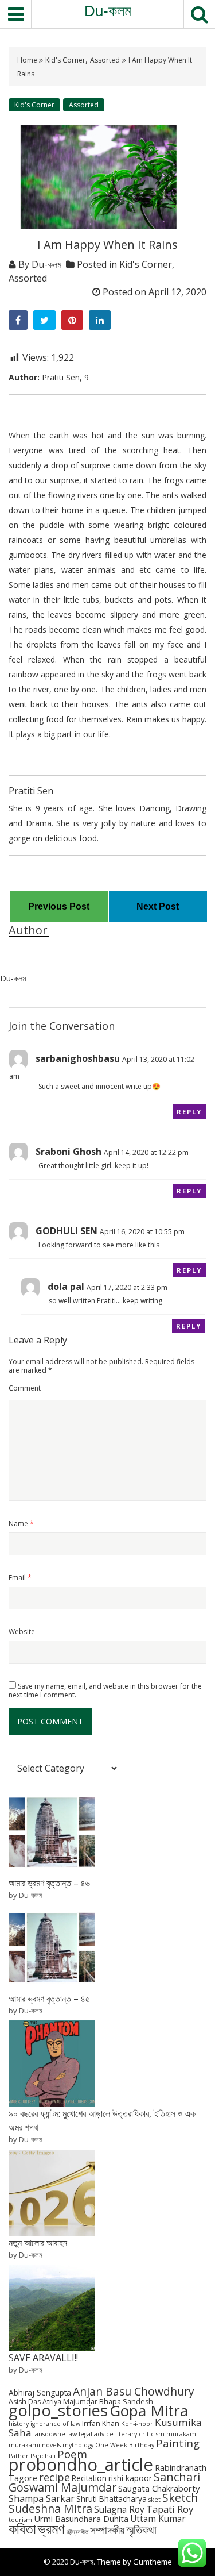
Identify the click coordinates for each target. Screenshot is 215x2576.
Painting (178, 2443)
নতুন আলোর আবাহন (38, 2243)
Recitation (89, 2478)
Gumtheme (153, 2562)
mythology (78, 2445)
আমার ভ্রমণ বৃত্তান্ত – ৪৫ (49, 1999)
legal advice (96, 2434)
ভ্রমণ (51, 2528)
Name (21, 1524)
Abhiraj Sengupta (40, 2392)
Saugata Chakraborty (159, 2488)
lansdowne (49, 2434)
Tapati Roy (170, 2509)
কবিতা (22, 2528)
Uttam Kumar (158, 2519)
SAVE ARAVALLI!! (43, 2358)
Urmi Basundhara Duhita (81, 2519)
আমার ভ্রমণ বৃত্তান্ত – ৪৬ (49, 1883)
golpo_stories (58, 2410)
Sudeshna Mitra (50, 2508)
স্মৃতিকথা (141, 2530)
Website (22, 1632)
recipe (54, 2477)
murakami (182, 2434)
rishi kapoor (130, 2478)
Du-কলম (108, 11)
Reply (189, 1112)
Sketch (180, 2498)
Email (20, 1578)
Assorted (105, 60)
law (72, 2434)
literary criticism (140, 2434)
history (19, 2424)
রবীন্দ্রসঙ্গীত (77, 2532)
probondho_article (81, 2465)
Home (28, 60)
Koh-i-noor (137, 2424)
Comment (25, 1388)
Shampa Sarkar (42, 2498)
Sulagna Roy (119, 2510)
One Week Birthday (125, 2445)
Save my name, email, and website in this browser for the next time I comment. (105, 1691)
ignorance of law (55, 2424)
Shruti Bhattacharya (112, 2499)
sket (155, 2500)
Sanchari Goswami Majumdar (104, 2482)
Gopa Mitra (149, 2411)
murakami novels (35, 2445)
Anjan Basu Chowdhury (134, 2392)
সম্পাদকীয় (107, 2530)
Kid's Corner (65, 60)
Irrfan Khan (101, 2423)
